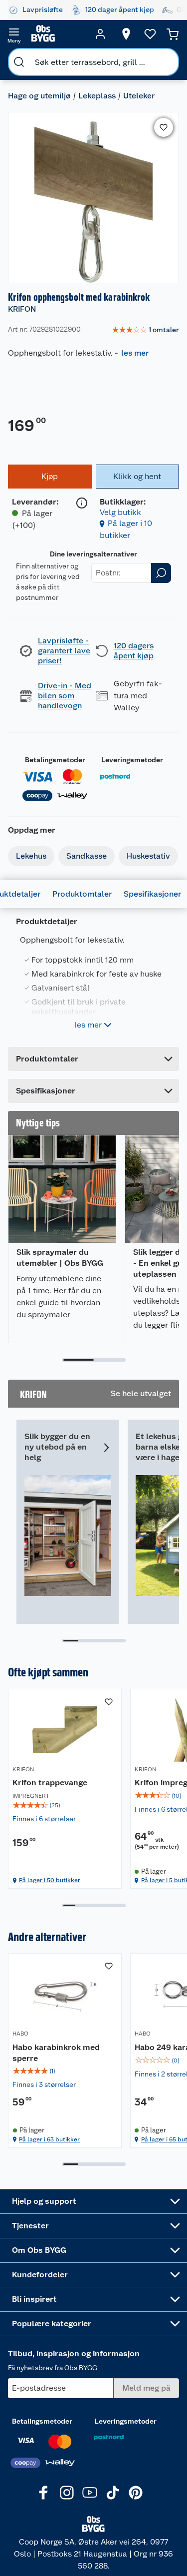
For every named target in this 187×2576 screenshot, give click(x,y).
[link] (145, 330)
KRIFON (22, 309)
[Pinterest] (136, 2493)
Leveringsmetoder (132, 760)
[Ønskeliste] (150, 34)
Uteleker (139, 96)
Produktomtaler (82, 894)
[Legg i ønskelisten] (164, 127)
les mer (135, 353)
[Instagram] (67, 2493)
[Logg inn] (100, 34)
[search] (19, 62)
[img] (65, 1805)
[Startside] (57, 34)
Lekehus (31, 856)
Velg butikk (120, 512)
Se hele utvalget (141, 1393)
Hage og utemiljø (39, 96)
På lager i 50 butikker (50, 1880)
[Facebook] (44, 2493)
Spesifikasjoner (152, 894)
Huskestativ (148, 856)
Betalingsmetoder (55, 760)
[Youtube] (90, 2493)
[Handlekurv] (173, 34)
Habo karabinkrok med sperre (56, 2053)
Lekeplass (97, 96)
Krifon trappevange (50, 1783)
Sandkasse (87, 856)
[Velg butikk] (126, 34)
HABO (20, 2034)
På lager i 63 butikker (49, 2139)
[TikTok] (113, 2493)
